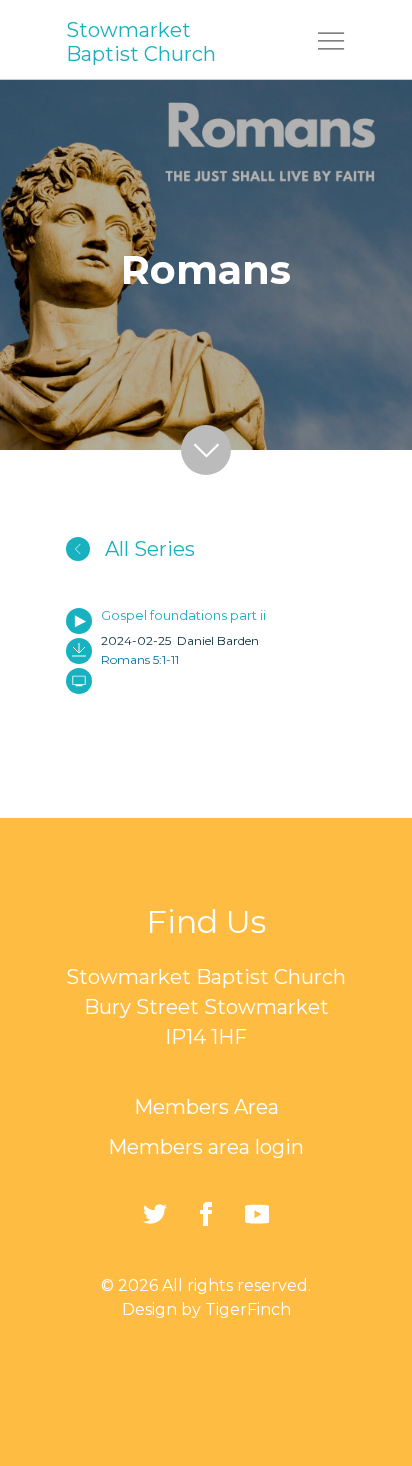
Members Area (206, 1107)
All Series (147, 549)
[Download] (79, 651)
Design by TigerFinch (206, 1309)
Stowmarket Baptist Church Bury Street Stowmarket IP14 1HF (206, 1007)
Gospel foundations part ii (183, 615)
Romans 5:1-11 (140, 659)
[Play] (79, 621)
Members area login (206, 1147)
